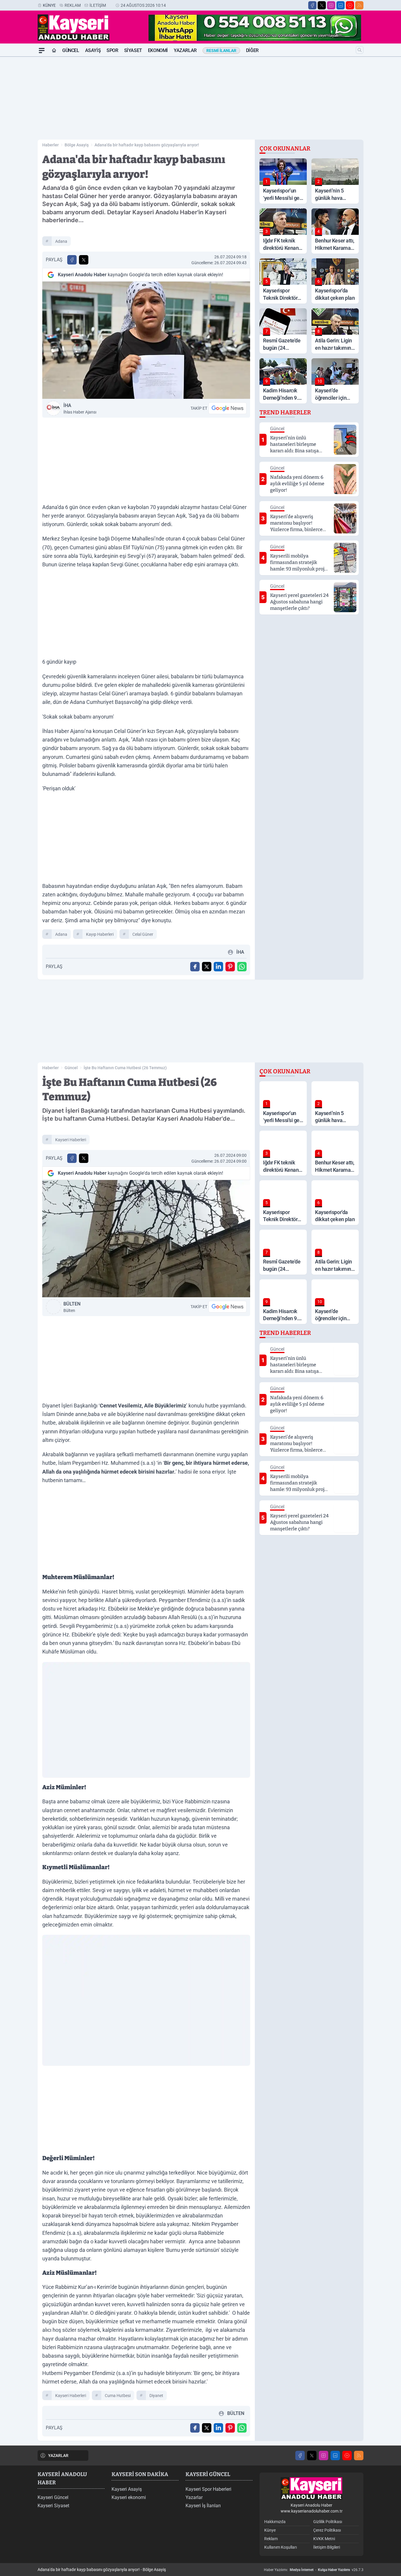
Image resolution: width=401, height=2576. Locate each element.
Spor (112, 50)
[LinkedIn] (341, 5)
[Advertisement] (201, 98)
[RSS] (359, 5)
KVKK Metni (324, 2539)
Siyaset (133, 50)
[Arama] (360, 50)
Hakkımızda (275, 2522)
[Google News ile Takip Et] (228, 408)
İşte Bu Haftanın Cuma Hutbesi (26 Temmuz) (125, 1068)
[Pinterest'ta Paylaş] (230, 967)
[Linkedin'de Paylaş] (218, 967)
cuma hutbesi (118, 2396)
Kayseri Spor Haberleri (208, 2489)
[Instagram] (331, 5)
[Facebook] (312, 5)
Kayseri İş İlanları (203, 2506)
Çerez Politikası (327, 2530)
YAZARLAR (58, 2456)
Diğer (252, 50)
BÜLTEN (72, 1307)
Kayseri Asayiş (127, 2489)
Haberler (50, 145)
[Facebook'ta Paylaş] (72, 260)
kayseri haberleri (71, 1140)
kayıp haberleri (100, 934)
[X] (322, 5)
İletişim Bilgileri (327, 2547)
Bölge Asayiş (77, 145)
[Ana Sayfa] (54, 51)
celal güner (143, 934)
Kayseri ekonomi (129, 2497)
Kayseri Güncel (53, 2497)
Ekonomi (158, 50)
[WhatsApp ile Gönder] (242, 967)
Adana (61, 241)
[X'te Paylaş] (84, 260)
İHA (80, 409)
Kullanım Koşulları (280, 2547)
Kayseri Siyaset (53, 2506)
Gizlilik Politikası (328, 2522)
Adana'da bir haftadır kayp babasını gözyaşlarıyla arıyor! (147, 145)
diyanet (156, 2396)
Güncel (71, 50)
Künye (49, 5)
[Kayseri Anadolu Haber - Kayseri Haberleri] (311, 2489)
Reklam (73, 5)
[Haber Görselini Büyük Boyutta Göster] (146, 340)
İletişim (98, 5)
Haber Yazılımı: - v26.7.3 (314, 2570)
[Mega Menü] (42, 51)
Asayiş (93, 50)
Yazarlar (185, 50)
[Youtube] (350, 5)
